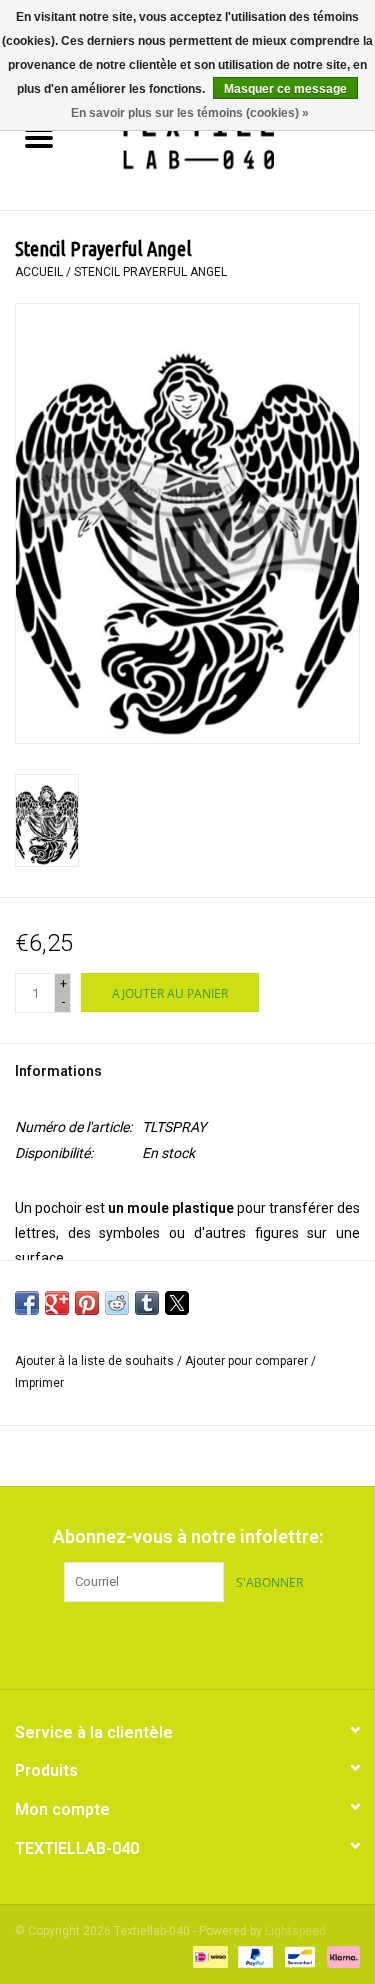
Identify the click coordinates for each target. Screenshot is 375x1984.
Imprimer (39, 1383)
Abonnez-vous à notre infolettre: (188, 1536)
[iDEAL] (208, 1956)
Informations (58, 1071)
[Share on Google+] (57, 1303)
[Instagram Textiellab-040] (223, 1643)
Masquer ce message (285, 89)
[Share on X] (177, 1303)
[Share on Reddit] (117, 1303)
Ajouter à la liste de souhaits (96, 1361)
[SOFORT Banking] (340, 1956)
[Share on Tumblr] (147, 1303)
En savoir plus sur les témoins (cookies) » (190, 113)
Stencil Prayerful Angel (150, 272)
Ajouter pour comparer (248, 1361)
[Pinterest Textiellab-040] (188, 1643)
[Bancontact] (298, 1956)
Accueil (39, 272)
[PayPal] (253, 1956)
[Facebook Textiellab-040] (153, 1643)
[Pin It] (87, 1303)
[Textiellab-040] (226, 140)
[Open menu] (39, 137)
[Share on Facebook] (27, 1303)
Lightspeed (295, 1931)
